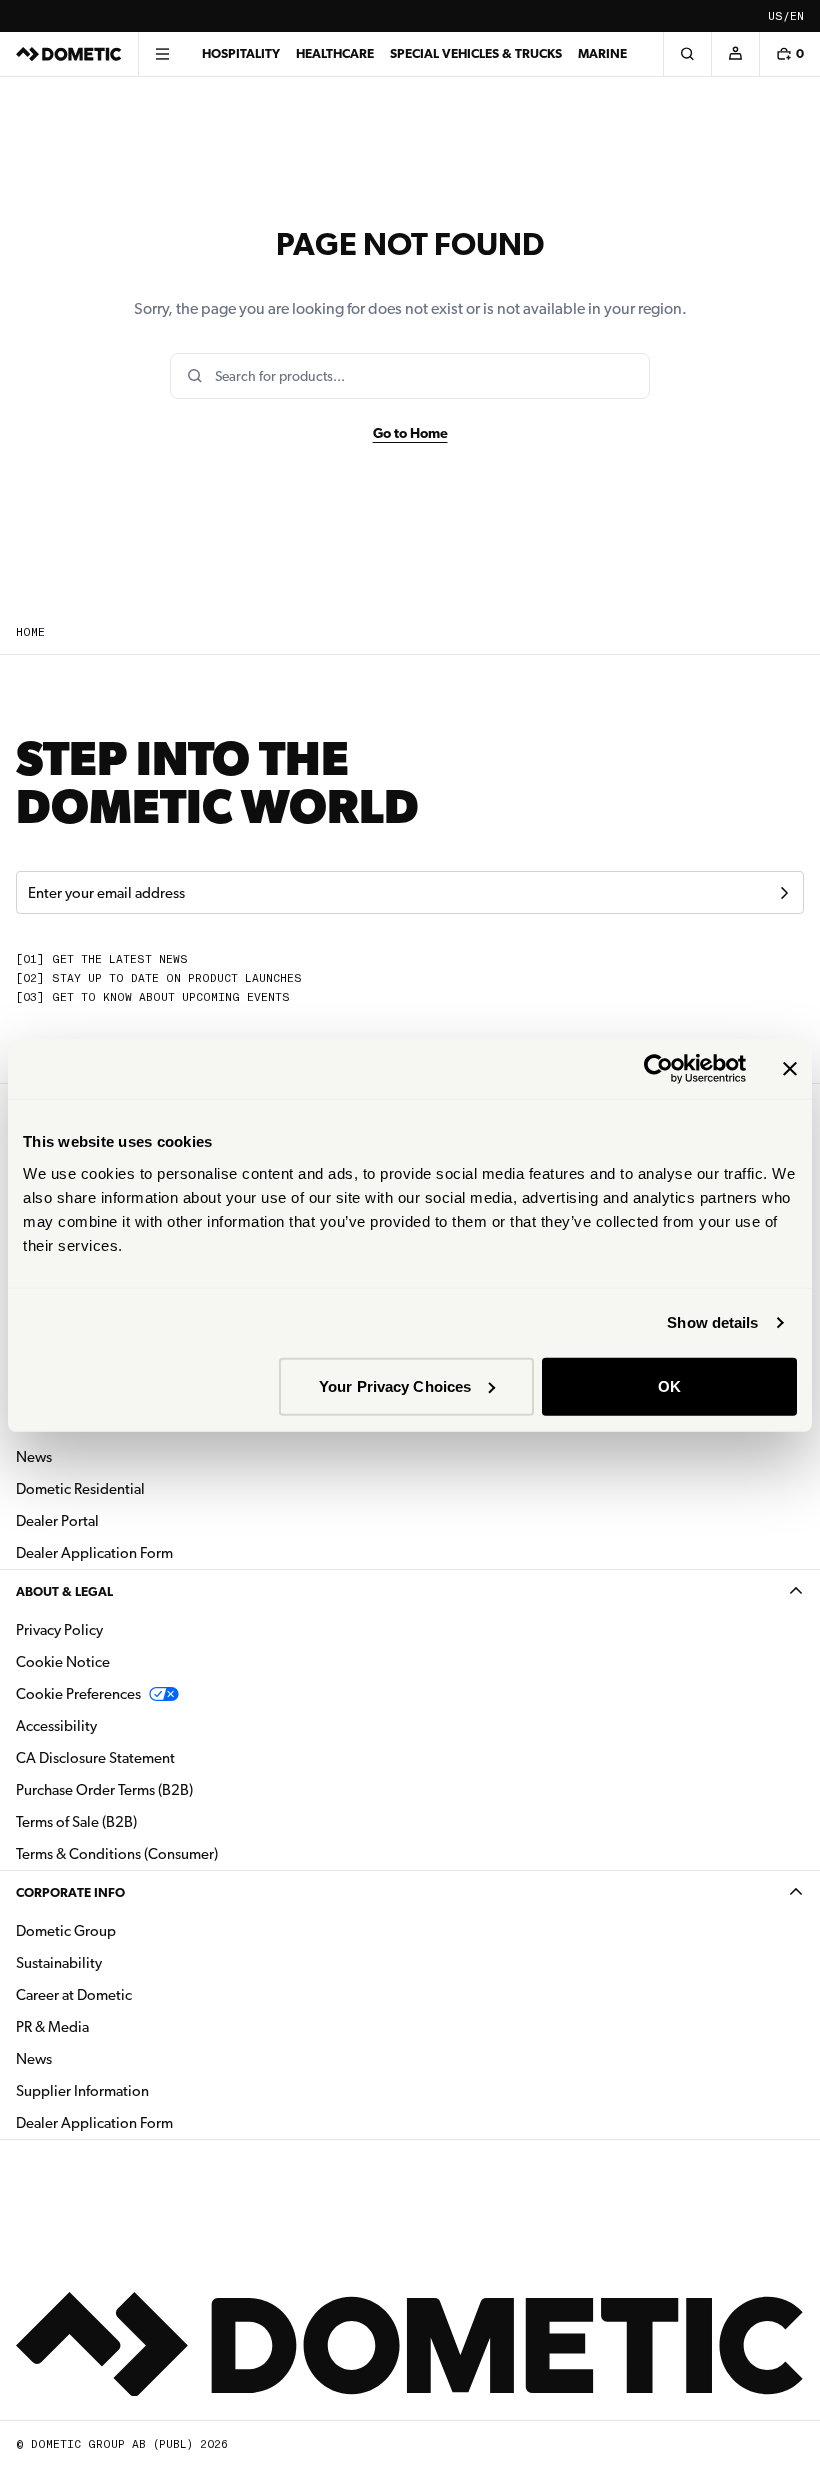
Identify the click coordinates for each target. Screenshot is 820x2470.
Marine (602, 53)
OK (669, 1385)
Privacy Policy (59, 1630)
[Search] (687, 54)
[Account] (735, 54)
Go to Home (410, 433)
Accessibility (56, 1726)
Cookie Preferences (78, 1694)
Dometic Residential (143, 1488)
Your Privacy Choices (395, 1385)
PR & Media (115, 2026)
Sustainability (59, 1963)
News (97, 1456)
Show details (712, 1322)
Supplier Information (82, 2091)
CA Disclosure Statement (95, 1758)
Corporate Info (70, 1892)
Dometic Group (129, 1930)
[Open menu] (162, 54)
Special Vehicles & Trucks (476, 53)
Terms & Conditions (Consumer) (117, 1854)
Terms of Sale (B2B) (76, 1822)
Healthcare (335, 53)
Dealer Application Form (157, 1552)
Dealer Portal (120, 1520)
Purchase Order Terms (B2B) (104, 1790)
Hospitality (241, 53)
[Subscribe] (784, 893)
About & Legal (64, 1591)
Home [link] (30, 632)
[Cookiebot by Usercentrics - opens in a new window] (658, 1069)
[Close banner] (790, 1069)
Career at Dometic (137, 1994)
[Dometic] (69, 54)
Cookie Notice (63, 1662)
